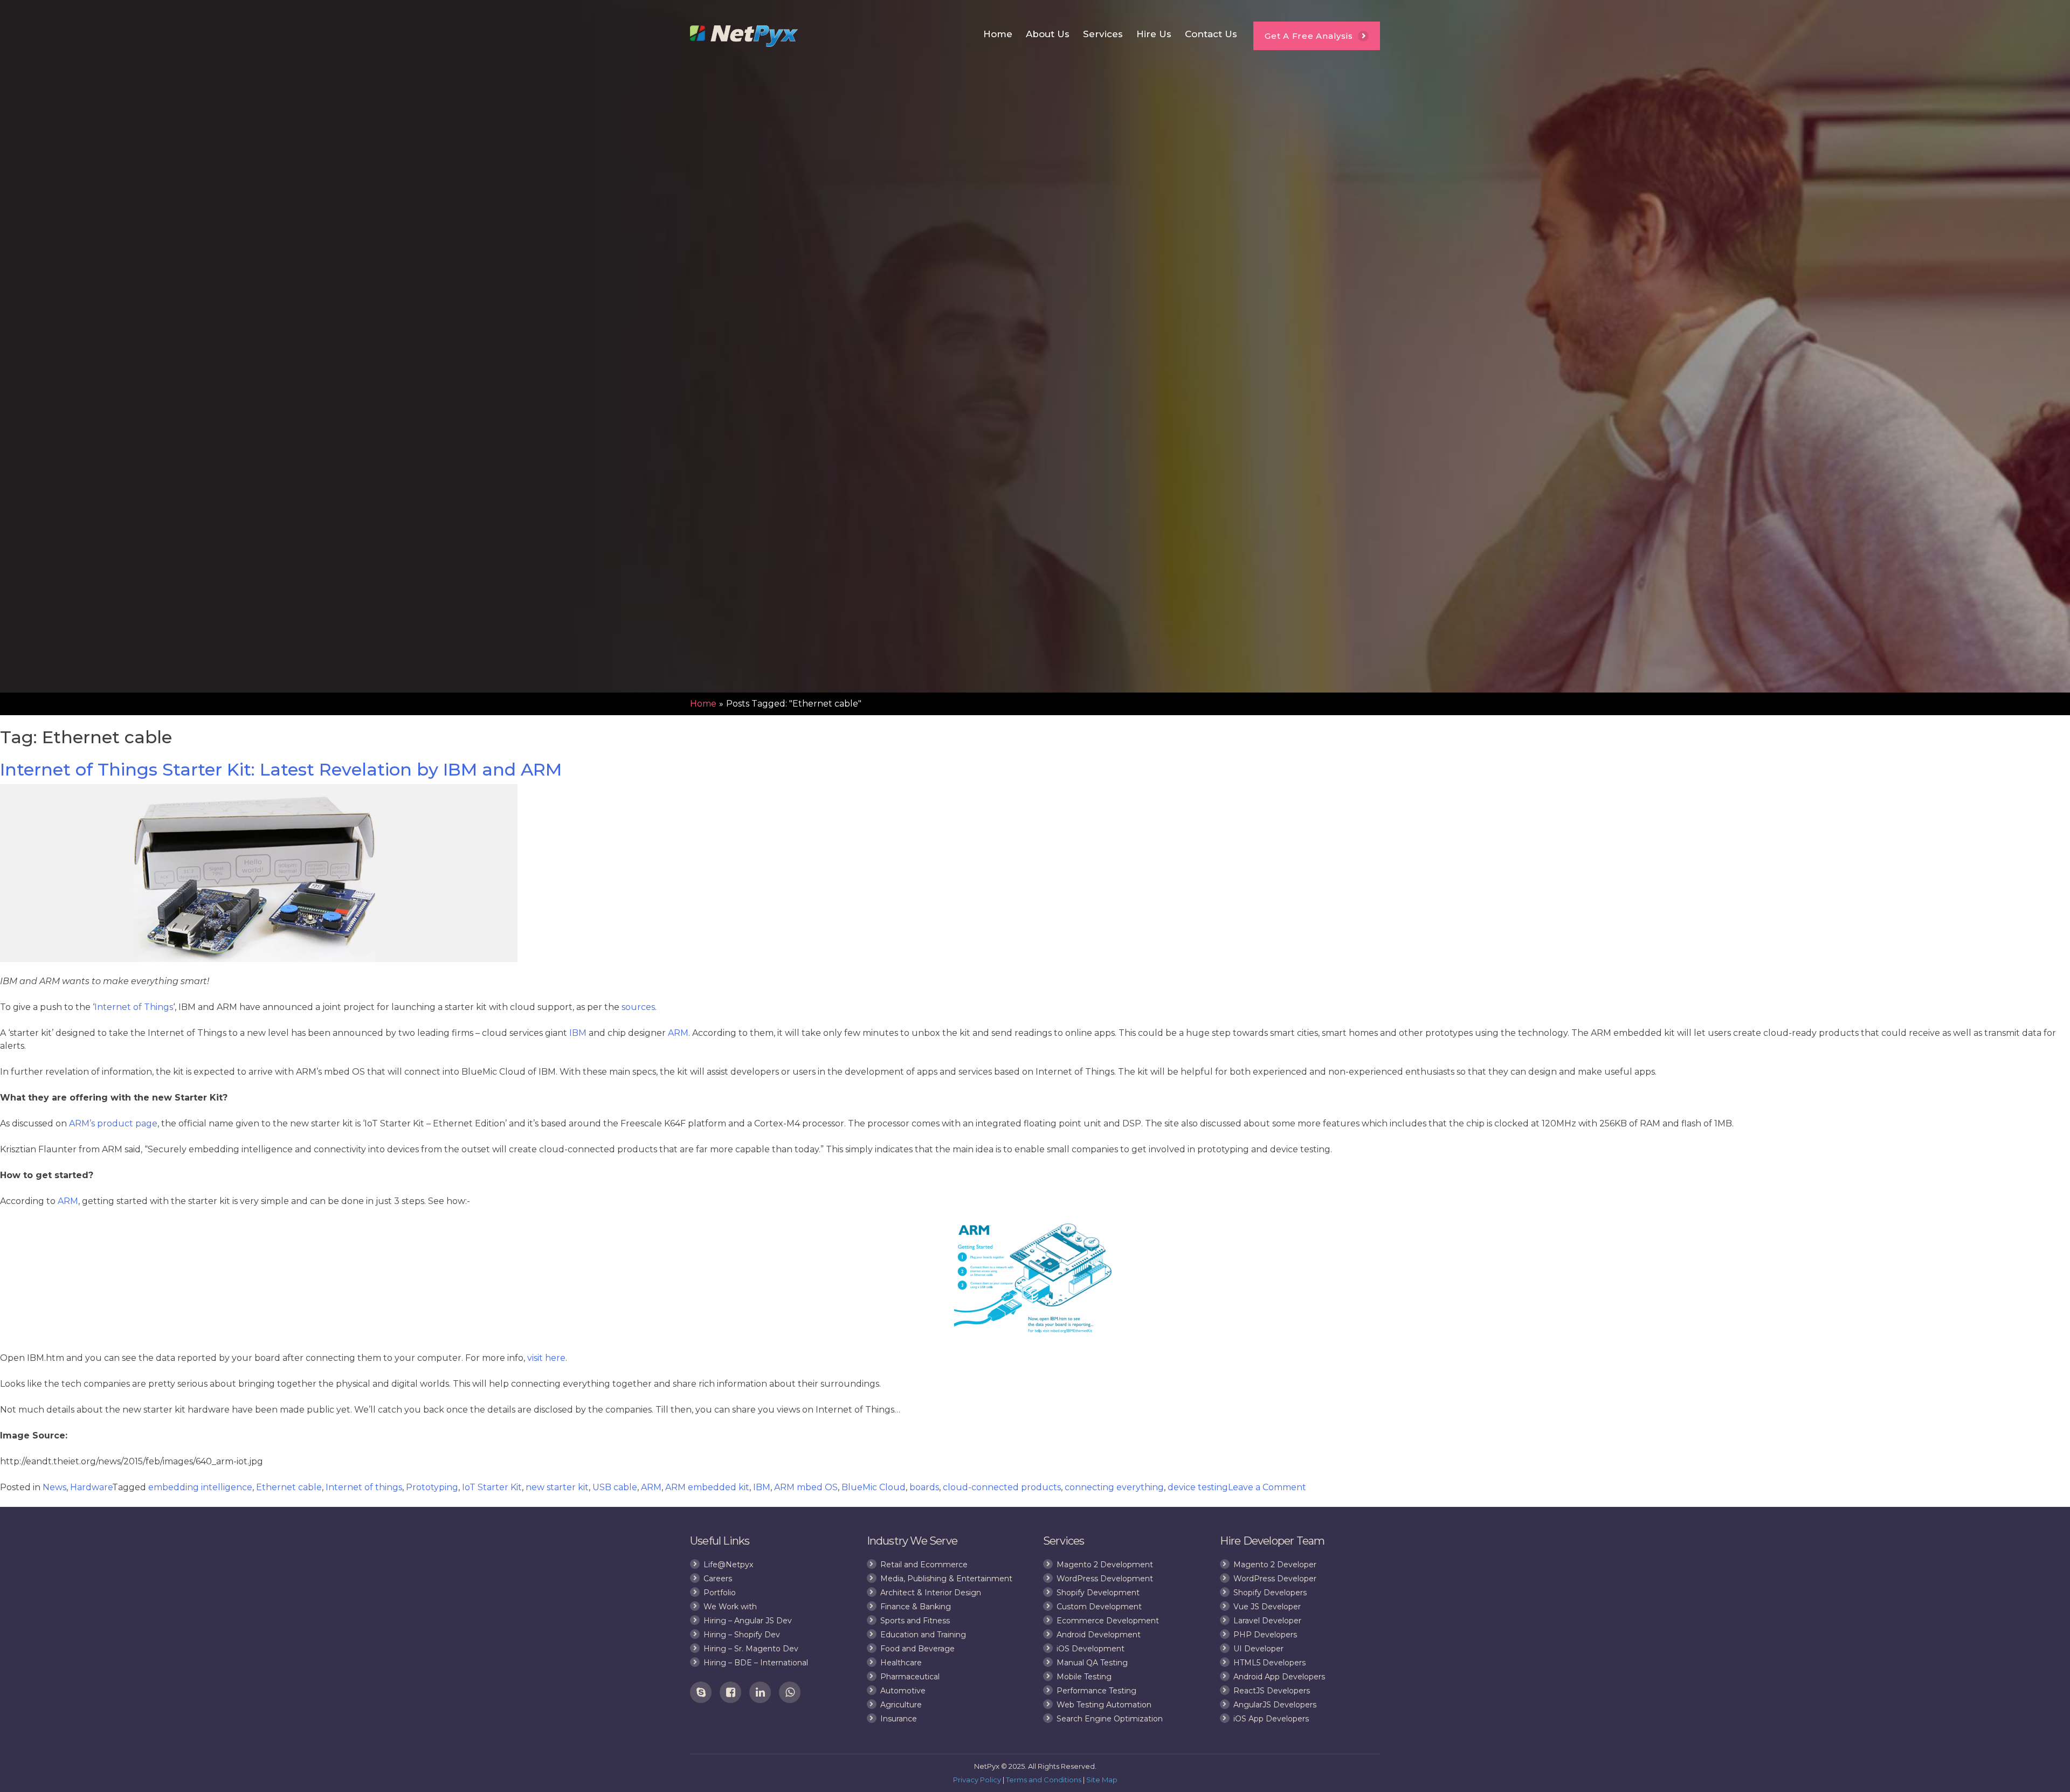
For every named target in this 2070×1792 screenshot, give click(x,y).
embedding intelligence (200, 1487)
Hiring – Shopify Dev (742, 1635)
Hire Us (1154, 34)
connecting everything (1114, 1487)
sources (638, 1007)
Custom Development (1099, 1607)
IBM (578, 1033)
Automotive (903, 1691)
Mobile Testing (1084, 1677)
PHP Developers (1265, 1635)
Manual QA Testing (1092, 1663)
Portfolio (720, 1593)
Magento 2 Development (1105, 1565)
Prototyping (432, 1487)
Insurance (899, 1719)
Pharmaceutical (910, 1677)
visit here (546, 1358)
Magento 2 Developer (1275, 1565)
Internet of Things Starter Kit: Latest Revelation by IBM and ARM (281, 769)
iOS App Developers (1271, 1719)
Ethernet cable (289, 1487)
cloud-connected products (1002, 1487)
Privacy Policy (977, 1780)
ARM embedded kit (707, 1487)
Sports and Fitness (915, 1621)
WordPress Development (1105, 1579)
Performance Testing (1096, 1691)
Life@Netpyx (728, 1565)
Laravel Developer (1267, 1621)
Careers (718, 1579)
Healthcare (901, 1663)
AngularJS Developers (1275, 1705)
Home (998, 34)
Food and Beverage (917, 1649)
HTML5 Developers (1269, 1663)
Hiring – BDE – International (756, 1663)
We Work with (730, 1607)
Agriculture (901, 1705)
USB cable (615, 1487)
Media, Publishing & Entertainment (946, 1579)
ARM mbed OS (806, 1487)
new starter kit (557, 1487)
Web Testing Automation (1104, 1705)
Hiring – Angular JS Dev (748, 1621)
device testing (1198, 1487)
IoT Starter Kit (492, 1487)
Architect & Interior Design (931, 1593)
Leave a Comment (1267, 1487)
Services (1103, 34)
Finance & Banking (916, 1607)
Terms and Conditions (1044, 1780)
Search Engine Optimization (1110, 1719)
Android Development (1099, 1635)
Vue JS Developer (1267, 1607)
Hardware (91, 1487)
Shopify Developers (1270, 1593)
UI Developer (1258, 1649)
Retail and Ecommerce (924, 1565)
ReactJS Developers (1272, 1691)
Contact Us (1211, 34)
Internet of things (364, 1487)
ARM (678, 1033)
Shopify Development (1098, 1593)
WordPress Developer (1275, 1579)
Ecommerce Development (1108, 1621)
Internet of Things (134, 1007)
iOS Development (1091, 1649)
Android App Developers (1279, 1677)
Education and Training (923, 1635)
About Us (1048, 34)
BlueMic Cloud (874, 1487)
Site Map (1102, 1780)
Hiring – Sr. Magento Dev (751, 1649)
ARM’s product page (113, 1123)
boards (924, 1487)
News (54, 1487)
